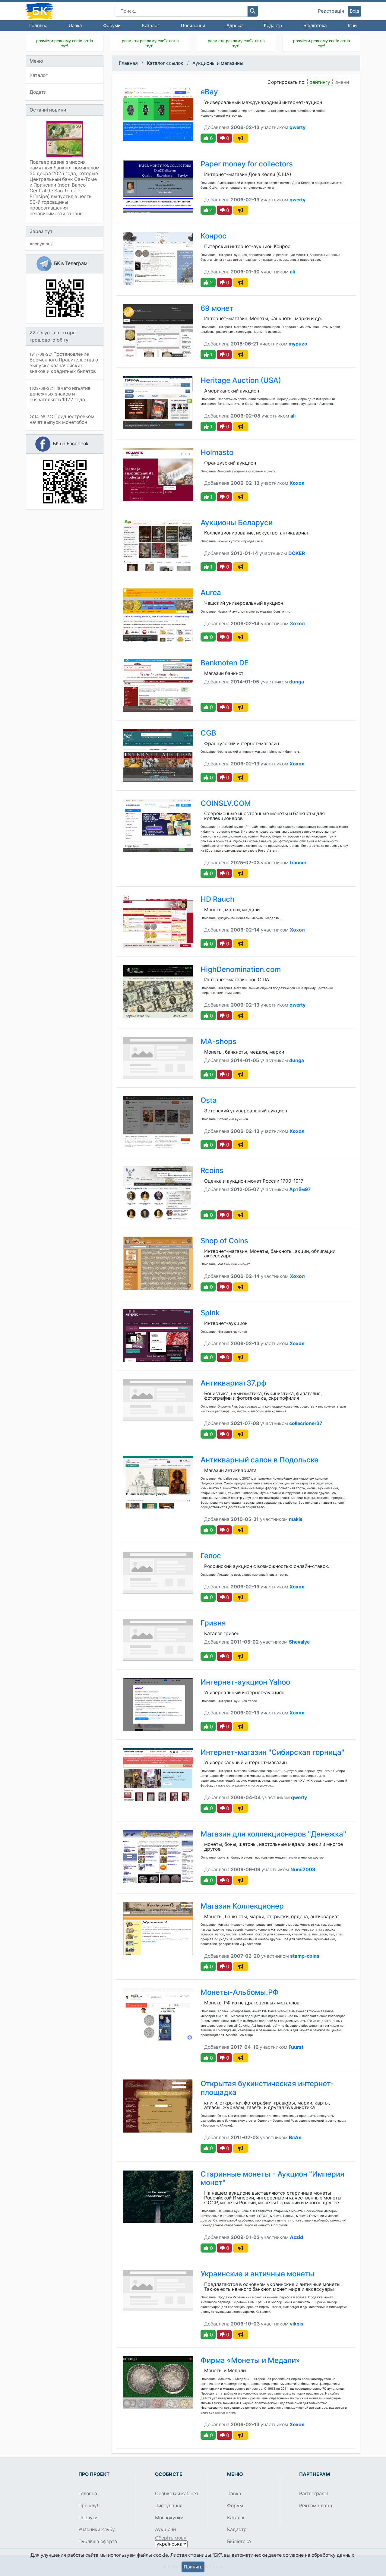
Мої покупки (169, 2518)
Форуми (112, 25)
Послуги (88, 2518)
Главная (128, 63)
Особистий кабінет (177, 2494)
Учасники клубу (97, 2529)
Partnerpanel (314, 2494)
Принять (193, 2567)
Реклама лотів (316, 2506)
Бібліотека (315, 25)
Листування (169, 2506)
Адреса (234, 25)
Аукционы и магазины (218, 63)
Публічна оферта (98, 2541)
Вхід (354, 11)
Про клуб (89, 2506)
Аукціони (165, 2529)
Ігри (352, 25)
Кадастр (273, 25)
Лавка (75, 25)
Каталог (151, 25)
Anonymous (41, 244)
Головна (38, 25)
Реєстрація (331, 11)
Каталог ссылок (165, 63)
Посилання (193, 25)
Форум (235, 2506)
